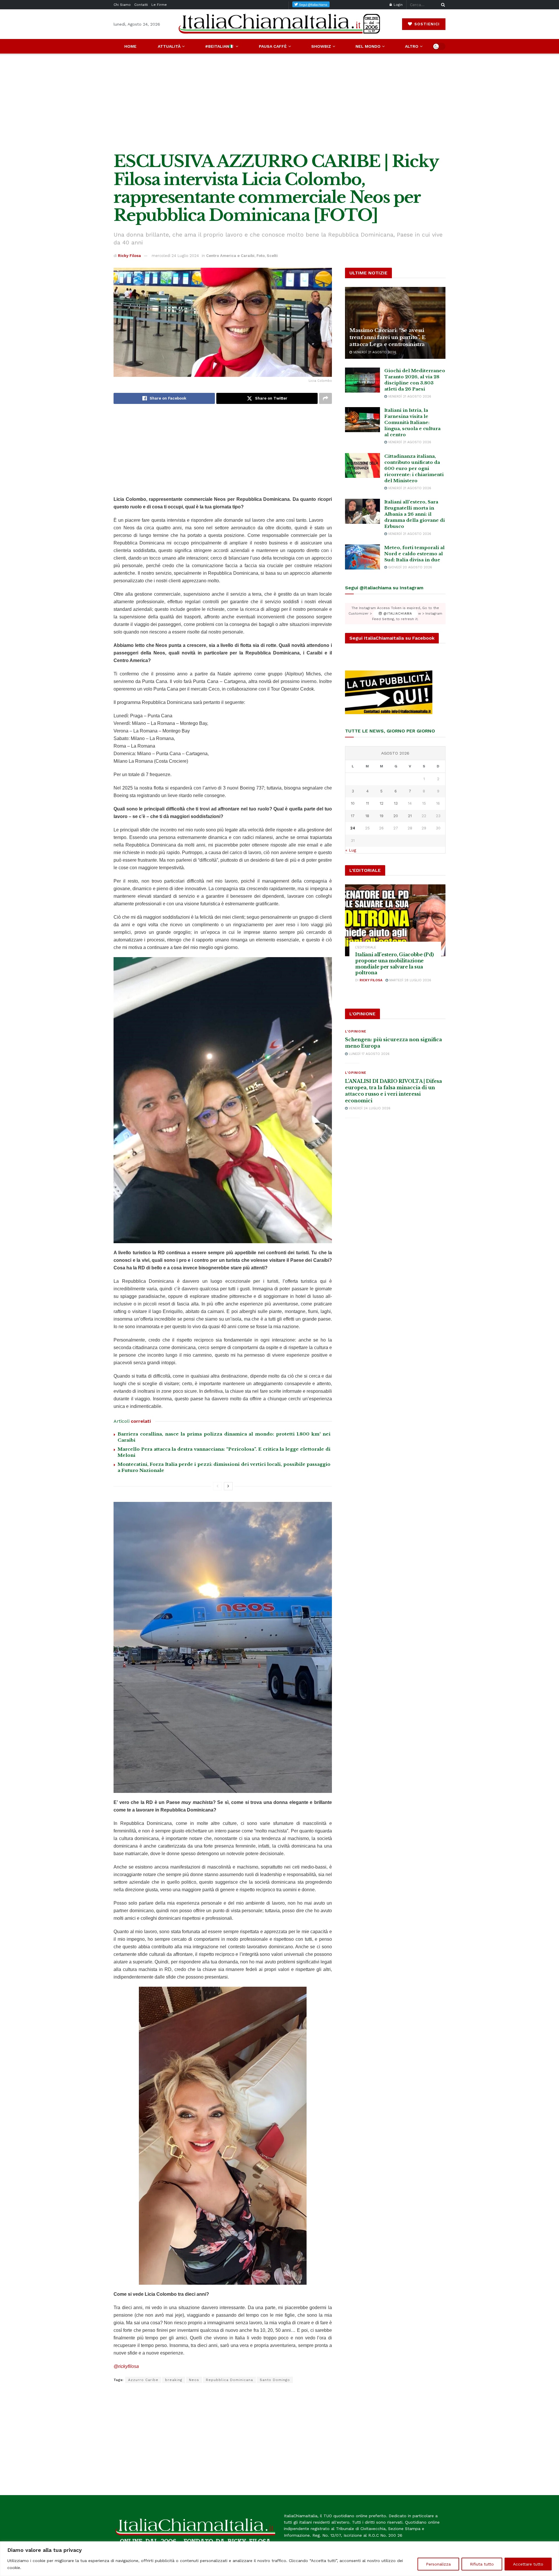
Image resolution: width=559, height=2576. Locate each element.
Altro (412, 46)
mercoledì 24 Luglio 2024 (175, 256)
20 (396, 816)
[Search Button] (442, 5)
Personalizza (438, 2564)
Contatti (141, 5)
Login (398, 5)
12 (382, 803)
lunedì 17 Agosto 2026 (369, 1054)
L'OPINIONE (356, 1031)
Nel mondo (368, 46)
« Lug (351, 850)
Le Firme (159, 5)
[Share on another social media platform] (326, 398)
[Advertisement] (279, 103)
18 (367, 816)
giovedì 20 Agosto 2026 (409, 567)
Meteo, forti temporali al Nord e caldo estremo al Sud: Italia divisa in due (414, 554)
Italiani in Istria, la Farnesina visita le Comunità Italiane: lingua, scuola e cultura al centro (412, 422)
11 (367, 803)
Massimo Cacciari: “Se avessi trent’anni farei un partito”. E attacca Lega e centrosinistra (387, 337)
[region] (279, 2559)
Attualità (169, 46)
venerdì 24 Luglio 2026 (369, 1108)
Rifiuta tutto (482, 2564)
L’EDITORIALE (366, 947)
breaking (174, 2380)
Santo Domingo (275, 2380)
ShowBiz (321, 46)
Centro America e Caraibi (230, 256)
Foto (261, 256)
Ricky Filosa (129, 256)
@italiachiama (397, 614)
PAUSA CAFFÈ (273, 46)
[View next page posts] (228, 1486)
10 (353, 803)
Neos (194, 2380)
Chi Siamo (122, 5)
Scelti (272, 256)
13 (396, 803)
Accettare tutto (528, 2564)
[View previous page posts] (217, 1486)
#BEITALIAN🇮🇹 (220, 46)
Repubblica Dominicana (229, 2380)
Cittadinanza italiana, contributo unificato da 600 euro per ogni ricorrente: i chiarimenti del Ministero (414, 468)
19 (382, 816)
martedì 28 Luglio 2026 (410, 980)
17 (353, 816)
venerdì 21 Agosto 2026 (374, 352)
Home (130, 46)
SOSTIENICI (426, 24)
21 (410, 816)
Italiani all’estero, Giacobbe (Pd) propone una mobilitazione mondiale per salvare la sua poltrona (395, 964)
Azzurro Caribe (143, 2380)
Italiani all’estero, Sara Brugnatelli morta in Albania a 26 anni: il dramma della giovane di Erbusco (415, 514)
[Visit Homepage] (279, 24)
